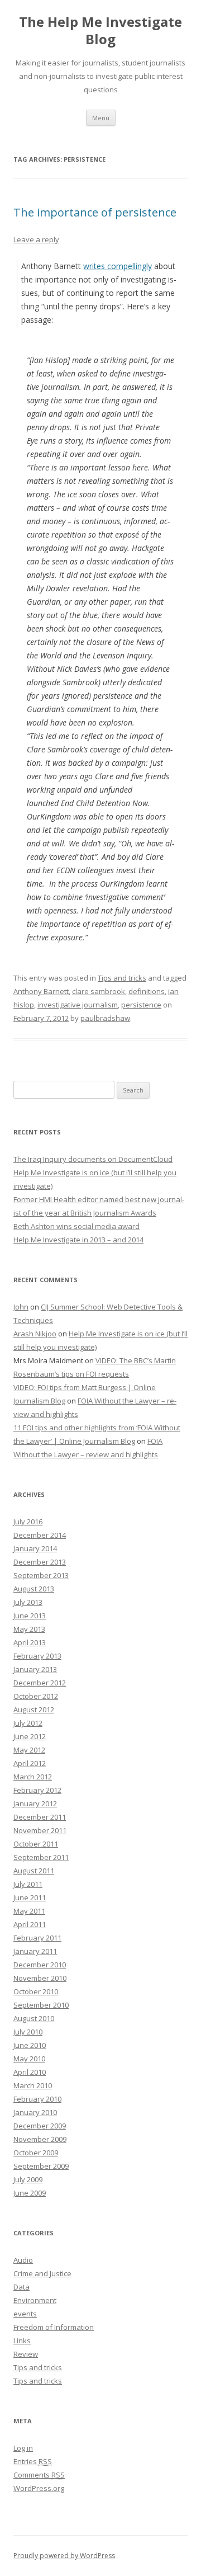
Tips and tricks (122, 978)
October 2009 (36, 2153)
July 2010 (28, 2032)
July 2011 (28, 1884)
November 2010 (40, 1978)
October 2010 (36, 1991)
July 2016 (28, 1522)
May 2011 (29, 1911)
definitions (147, 991)
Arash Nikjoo (35, 1334)
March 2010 (33, 2085)
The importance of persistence (95, 212)
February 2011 (37, 1938)
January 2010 (35, 2112)
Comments (39, 2475)
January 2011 (35, 1951)
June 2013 (30, 1616)
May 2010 (29, 2059)
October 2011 (36, 1844)
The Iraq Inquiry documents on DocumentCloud (93, 1159)
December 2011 (40, 1817)
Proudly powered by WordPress (64, 2556)
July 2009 (28, 2179)
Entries (33, 2461)
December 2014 (40, 1535)
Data (21, 2287)
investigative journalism (78, 1005)
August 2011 (34, 1871)
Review (26, 2354)
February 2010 (37, 2099)
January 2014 (35, 1548)
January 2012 (35, 1803)
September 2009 (41, 2166)
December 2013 (40, 1562)
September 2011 (41, 1857)
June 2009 (30, 2193)
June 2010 (30, 2045)
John (21, 1307)
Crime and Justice (42, 2273)
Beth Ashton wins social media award (76, 1226)
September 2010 (41, 2005)
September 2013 (41, 1575)
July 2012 (28, 1723)
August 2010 (34, 2018)
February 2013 (37, 1656)
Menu (101, 118)
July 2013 (28, 1602)
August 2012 (34, 1710)
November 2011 (40, 1830)
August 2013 (34, 1589)
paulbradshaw (105, 1018)
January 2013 (35, 1669)
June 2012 (30, 1736)
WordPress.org (39, 2488)
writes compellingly (118, 266)
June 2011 (30, 1897)
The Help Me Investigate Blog (100, 31)
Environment (35, 2300)
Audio (23, 2260)
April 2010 (30, 2072)
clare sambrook (99, 991)
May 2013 (29, 1629)
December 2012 (40, 1683)
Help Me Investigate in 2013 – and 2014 (78, 1240)
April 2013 (30, 1642)
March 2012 (33, 1777)
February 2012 (37, 1790)
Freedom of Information (54, 2327)
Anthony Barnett (41, 991)
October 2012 (36, 1696)
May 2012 (29, 1750)
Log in (23, 2448)
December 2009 (40, 2126)
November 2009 (40, 2139)
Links (22, 2340)
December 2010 (40, 1965)
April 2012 (30, 1763)
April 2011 (30, 1924)
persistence (141, 1005)
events (25, 2314)
